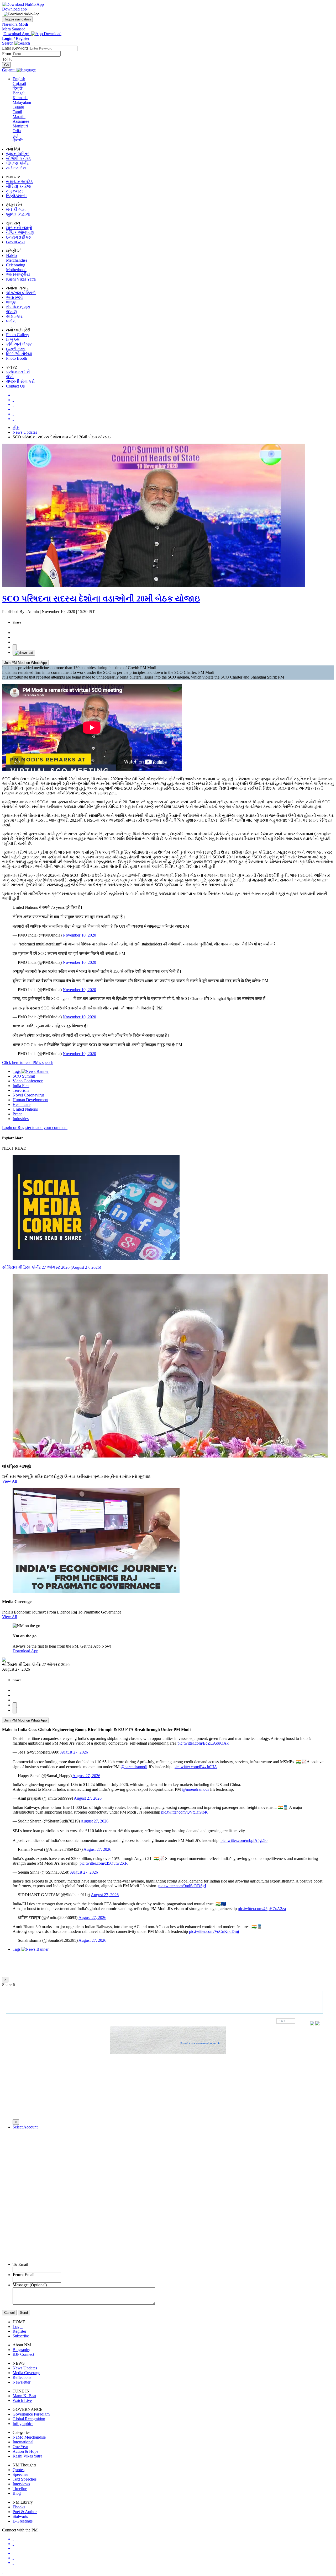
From (7, 54)
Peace (17, 1114)
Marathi (19, 117)
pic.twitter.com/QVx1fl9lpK (185, 1812)
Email (20, 2264)
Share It (9, 1985)
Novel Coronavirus (28, 1095)
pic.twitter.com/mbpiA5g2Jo (244, 1840)
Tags (17, 1071)
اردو (15, 135)
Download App (25, 1651)
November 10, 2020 (79, 935)
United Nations (25, 1109)
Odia (17, 131)
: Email (23, 2275)
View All (10, 1481)
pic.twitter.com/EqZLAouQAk (203, 1743)
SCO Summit (24, 1076)
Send (24, 2313)
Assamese (21, 121)
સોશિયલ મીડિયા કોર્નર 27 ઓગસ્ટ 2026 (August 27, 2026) (52, 1267)
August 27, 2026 (74, 1752)
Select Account (25, 2127)
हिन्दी (18, 88)
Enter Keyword (15, 48)
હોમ (16, 427)
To (5, 59)
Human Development (30, 1100)
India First (21, 1086)
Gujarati (19, 84)
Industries (21, 1119)
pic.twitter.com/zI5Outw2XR (104, 1863)
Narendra (15, 24)
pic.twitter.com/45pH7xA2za (262, 1909)
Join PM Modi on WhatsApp (25, 663)
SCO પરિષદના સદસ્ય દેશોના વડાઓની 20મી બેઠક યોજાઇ (101, 599)
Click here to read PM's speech (28, 1063)
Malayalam (22, 102)
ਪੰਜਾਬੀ (18, 140)
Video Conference (28, 1081)
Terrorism (21, 1090)
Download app (14, 9)
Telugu (18, 107)
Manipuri (20, 126)
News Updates (25, 432)
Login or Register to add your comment (35, 1128)
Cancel (9, 2313)
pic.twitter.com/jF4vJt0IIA (195, 1767)
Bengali (19, 93)
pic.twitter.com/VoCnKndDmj (214, 1931)
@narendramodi (134, 1767)
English (19, 79)
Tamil (17, 112)
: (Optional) (30, 2285)
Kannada (20, 98)
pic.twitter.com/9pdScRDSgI (182, 1886)
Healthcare (22, 1104)
